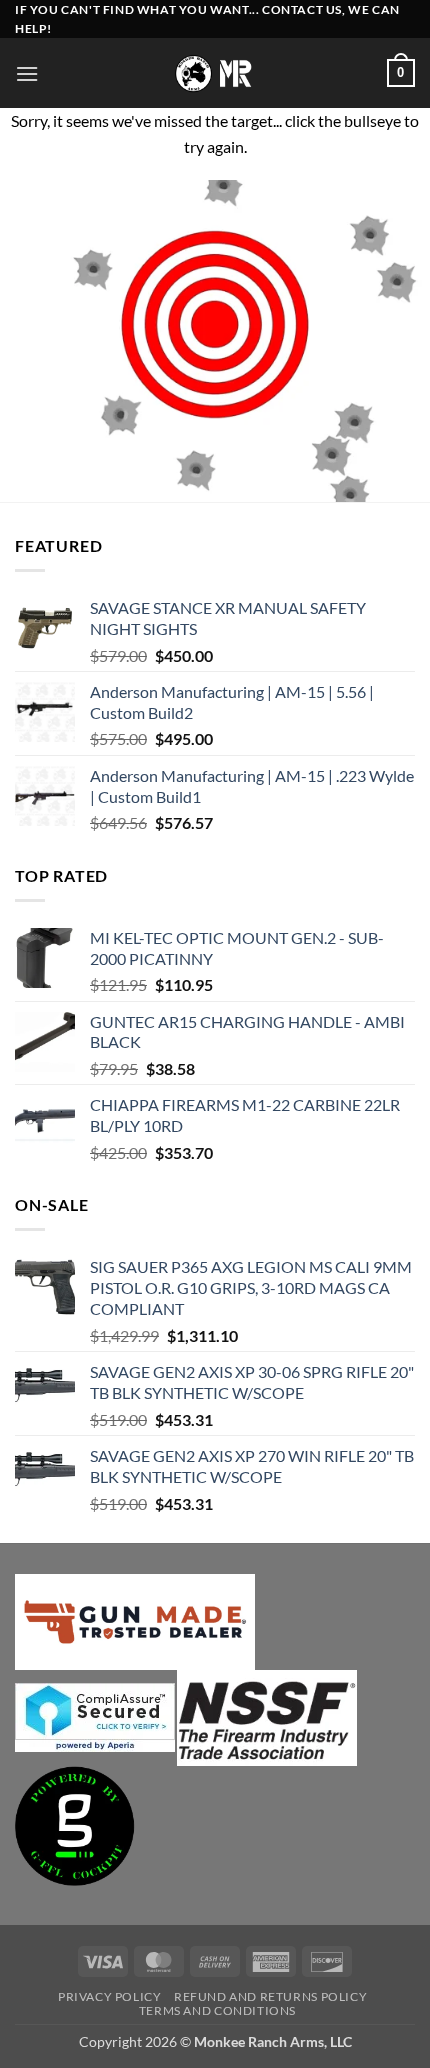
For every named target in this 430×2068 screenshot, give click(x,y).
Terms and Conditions (217, 2010)
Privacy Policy (110, 1996)
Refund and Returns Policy (270, 1996)
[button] (27, 73)
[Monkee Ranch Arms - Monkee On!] (215, 73)
